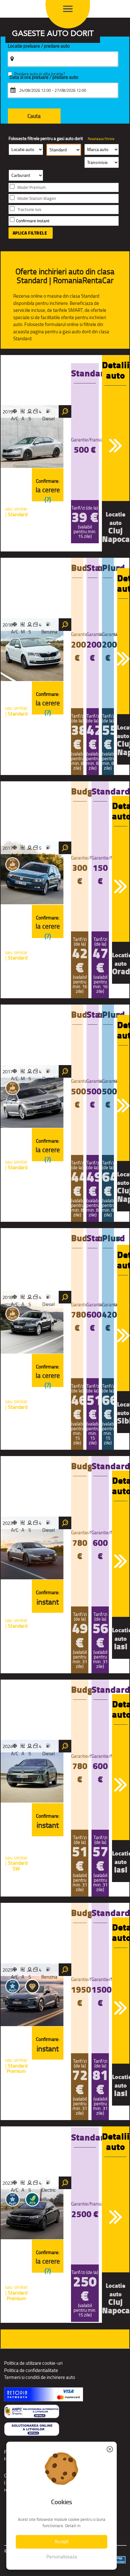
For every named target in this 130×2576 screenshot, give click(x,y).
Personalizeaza (62, 2557)
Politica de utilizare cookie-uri (33, 2363)
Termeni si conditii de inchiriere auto (40, 2377)
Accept (62, 2541)
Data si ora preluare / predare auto (44, 77)
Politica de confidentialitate (31, 2370)
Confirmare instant (33, 221)
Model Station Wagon (37, 198)
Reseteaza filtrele (101, 139)
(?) (48, 500)
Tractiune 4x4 (29, 210)
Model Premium (32, 187)
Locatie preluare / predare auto (39, 46)
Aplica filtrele (30, 233)
